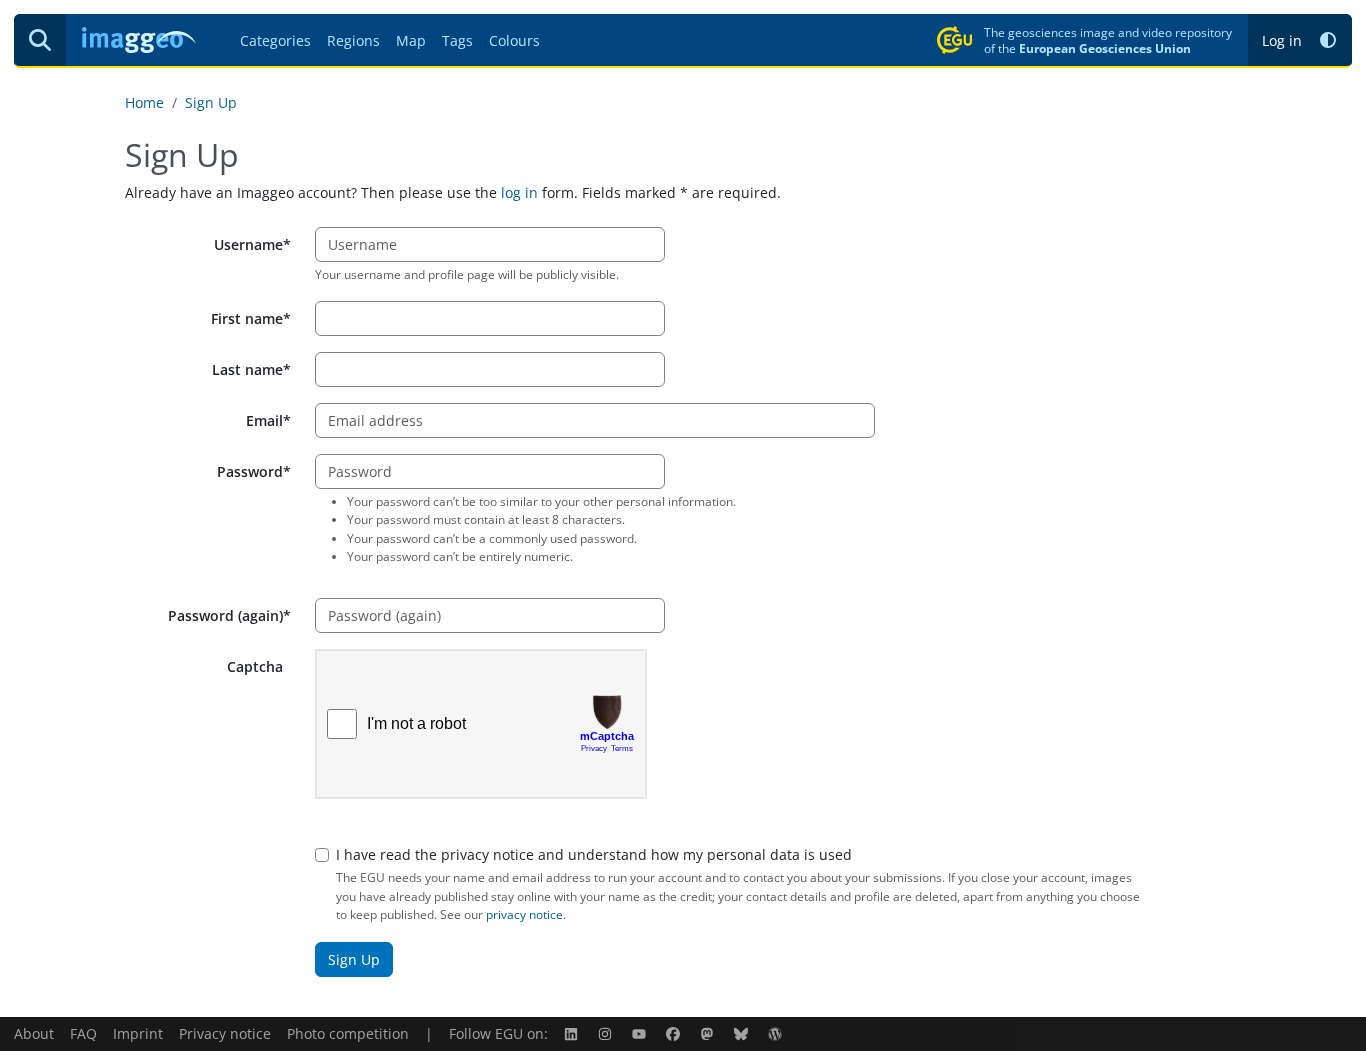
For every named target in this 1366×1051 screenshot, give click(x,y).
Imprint (138, 1033)
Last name (247, 369)
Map (411, 40)
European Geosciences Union (1105, 48)
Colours (514, 40)
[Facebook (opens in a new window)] (675, 1033)
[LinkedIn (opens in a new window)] (573, 1033)
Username (248, 244)
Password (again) (225, 615)
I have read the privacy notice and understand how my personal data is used (594, 854)
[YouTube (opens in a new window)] (641, 1033)
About (34, 1033)
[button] (1328, 40)
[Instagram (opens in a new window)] (607, 1033)
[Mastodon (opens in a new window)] (709, 1033)
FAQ (83, 1033)
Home (144, 102)
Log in (1282, 40)
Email (264, 420)
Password (250, 471)
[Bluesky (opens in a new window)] (743, 1033)
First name (247, 318)
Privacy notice (225, 1033)
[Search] (40, 40)
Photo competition (348, 1033)
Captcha (255, 666)
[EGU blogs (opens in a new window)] (777, 1033)
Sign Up (211, 102)
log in (519, 192)
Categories (275, 40)
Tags (457, 40)
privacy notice (524, 914)
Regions (353, 40)
